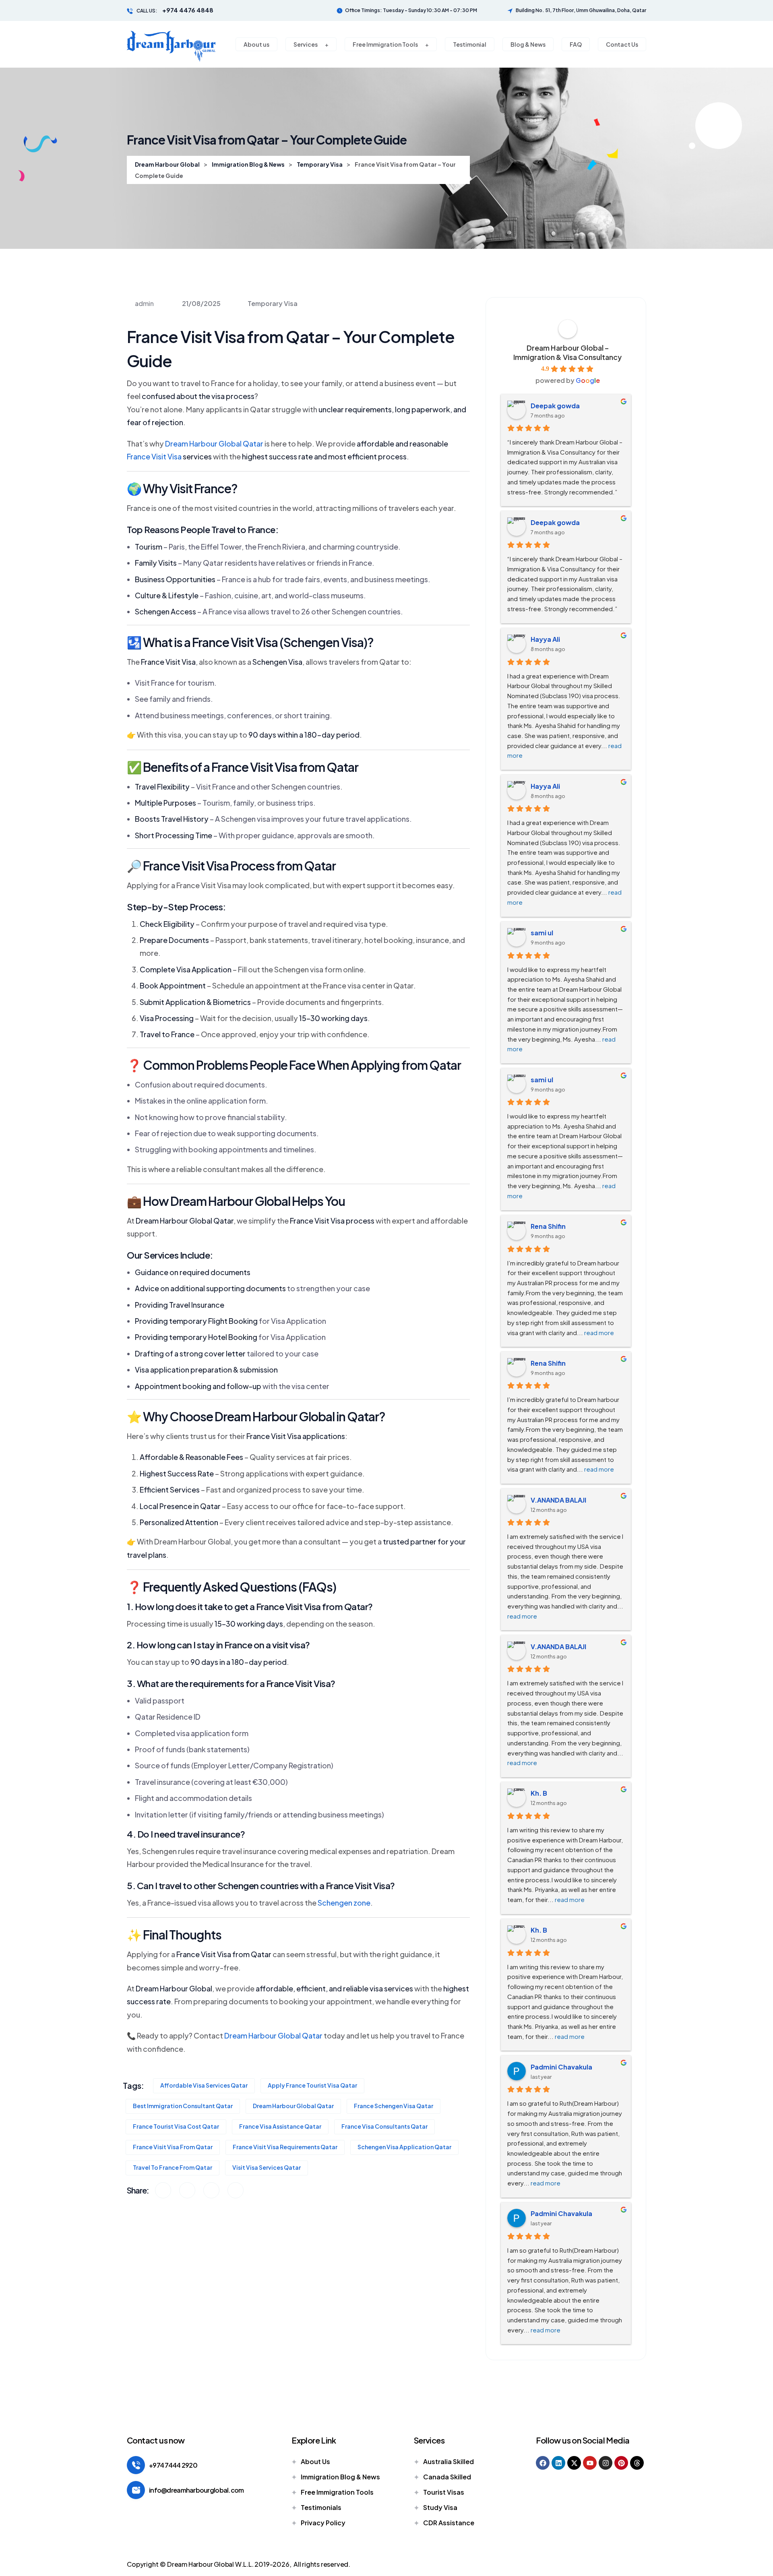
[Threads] (637, 2463)
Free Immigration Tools (337, 2492)
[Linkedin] (558, 2463)
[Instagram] (606, 2463)
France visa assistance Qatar (280, 2126)
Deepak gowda (555, 406)
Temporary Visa (273, 303)
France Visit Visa (154, 456)
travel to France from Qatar (173, 2167)
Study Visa (440, 2507)
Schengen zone (344, 1903)
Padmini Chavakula (561, 2067)
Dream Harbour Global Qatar (214, 443)
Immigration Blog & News (340, 2477)
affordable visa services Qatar (204, 2085)
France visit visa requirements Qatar (285, 2147)
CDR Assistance (449, 2523)
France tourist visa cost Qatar (176, 2126)
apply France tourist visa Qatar (312, 2085)
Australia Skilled (449, 2461)
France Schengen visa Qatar (394, 2106)
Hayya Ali (545, 639)
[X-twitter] (574, 2463)
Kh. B (539, 1793)
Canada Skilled (447, 2477)
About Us (315, 2461)
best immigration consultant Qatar (183, 2106)
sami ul (542, 933)
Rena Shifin (548, 1226)
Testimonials (321, 2507)
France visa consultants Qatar (384, 2126)
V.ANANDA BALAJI (558, 1500)
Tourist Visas (444, 2492)
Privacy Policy (323, 2523)
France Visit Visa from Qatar (173, 2147)
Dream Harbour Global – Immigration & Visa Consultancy (567, 352)
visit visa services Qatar (267, 2167)
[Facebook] (543, 2463)
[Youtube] (590, 2463)
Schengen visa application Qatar (404, 2147)
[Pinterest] (621, 2463)
